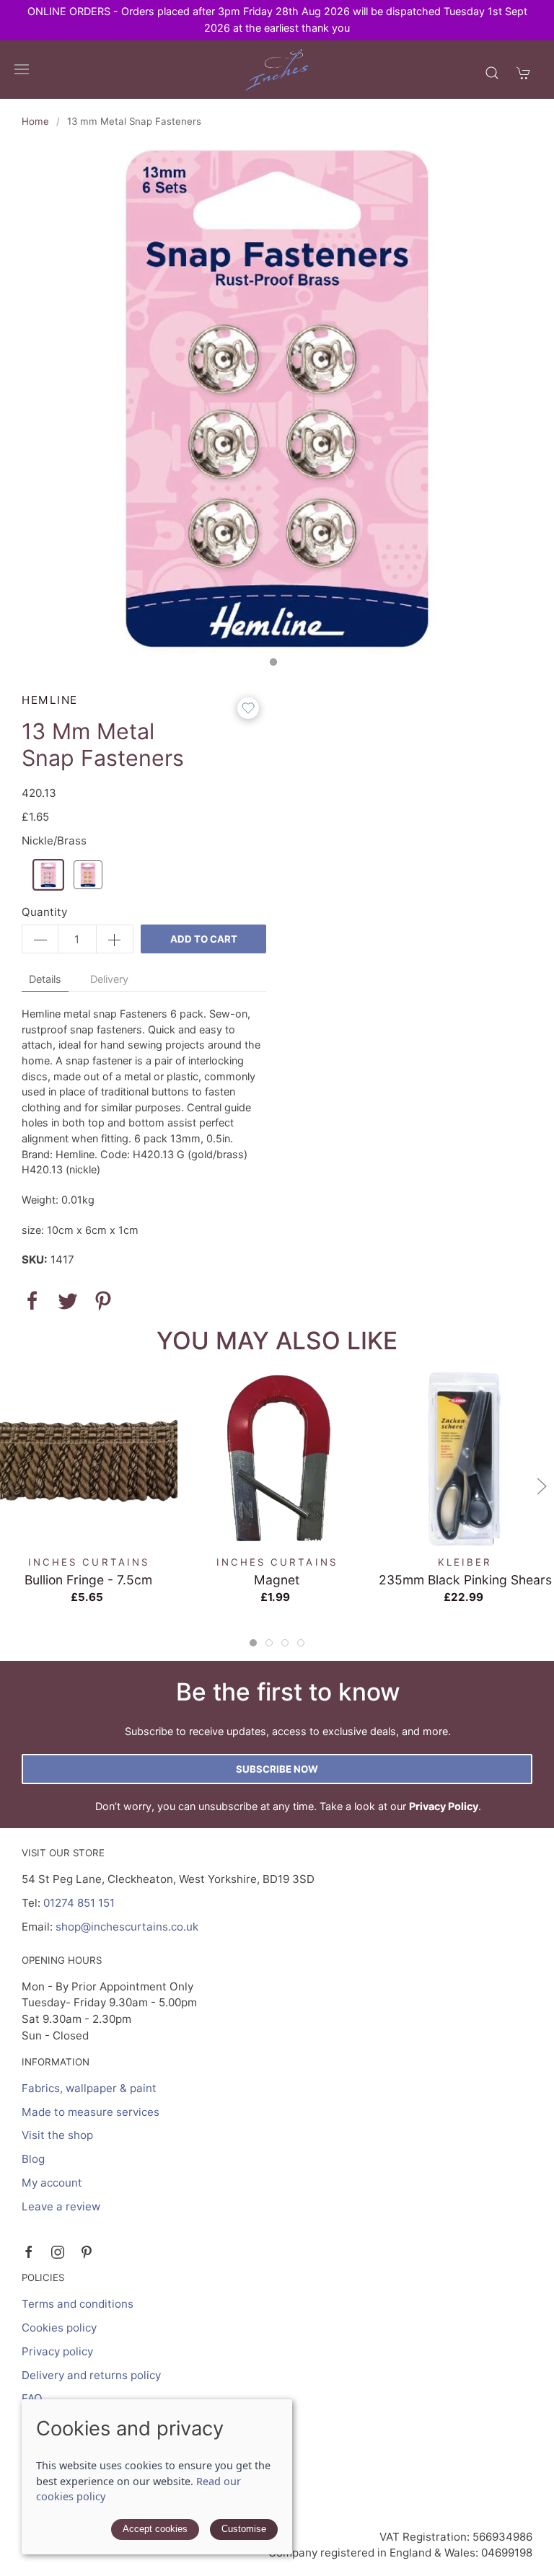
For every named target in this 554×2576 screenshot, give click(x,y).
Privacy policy (57, 2351)
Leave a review (61, 2206)
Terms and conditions (78, 2304)
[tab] (253, 1643)
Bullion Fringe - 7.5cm (88, 1580)
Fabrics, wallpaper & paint (89, 2088)
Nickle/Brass (54, 841)
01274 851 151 (79, 1903)
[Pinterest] (87, 2252)
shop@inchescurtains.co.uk (127, 1927)
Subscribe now (277, 1769)
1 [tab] (277, 666)
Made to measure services (91, 2112)
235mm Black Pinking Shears (465, 1580)
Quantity (44, 912)
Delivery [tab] (109, 979)
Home (35, 121)
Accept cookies (155, 2529)
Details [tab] (45, 979)
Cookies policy (59, 2328)
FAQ (32, 2398)
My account (52, 2183)
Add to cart (204, 939)
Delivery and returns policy (91, 2375)
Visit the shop (57, 2135)
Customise (244, 2529)
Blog (33, 2159)
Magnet (277, 1580)
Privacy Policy (444, 1806)
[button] (22, 69)
